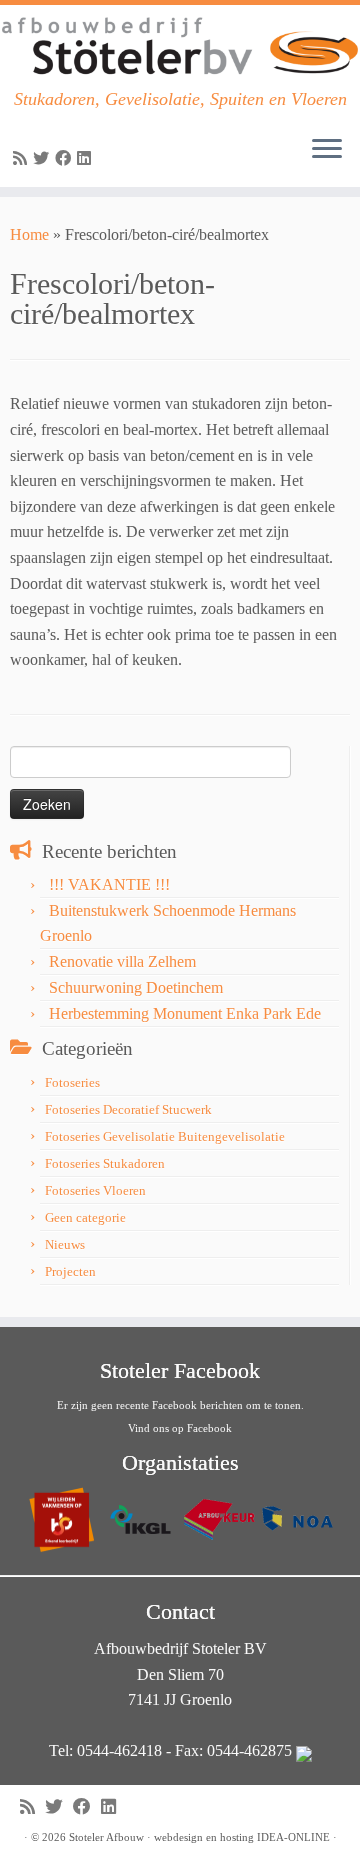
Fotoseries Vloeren (95, 1190)
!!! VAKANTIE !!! (109, 884)
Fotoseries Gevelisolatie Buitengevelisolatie (165, 1136)
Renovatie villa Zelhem (122, 961)
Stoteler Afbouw (106, 1837)
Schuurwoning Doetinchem (136, 987)
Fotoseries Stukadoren (105, 1163)
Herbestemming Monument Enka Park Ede (185, 1013)
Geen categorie (85, 1217)
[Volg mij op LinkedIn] (87, 158)
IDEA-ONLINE (293, 1837)
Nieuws (65, 1244)
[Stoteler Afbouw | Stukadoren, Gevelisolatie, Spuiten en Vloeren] (180, 47)
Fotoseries (72, 1082)
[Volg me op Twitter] (44, 158)
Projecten (70, 1271)
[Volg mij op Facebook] (66, 158)
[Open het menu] (327, 151)
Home (29, 234)
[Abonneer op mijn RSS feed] (23, 158)
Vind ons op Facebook (180, 1428)
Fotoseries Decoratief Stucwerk (128, 1109)
